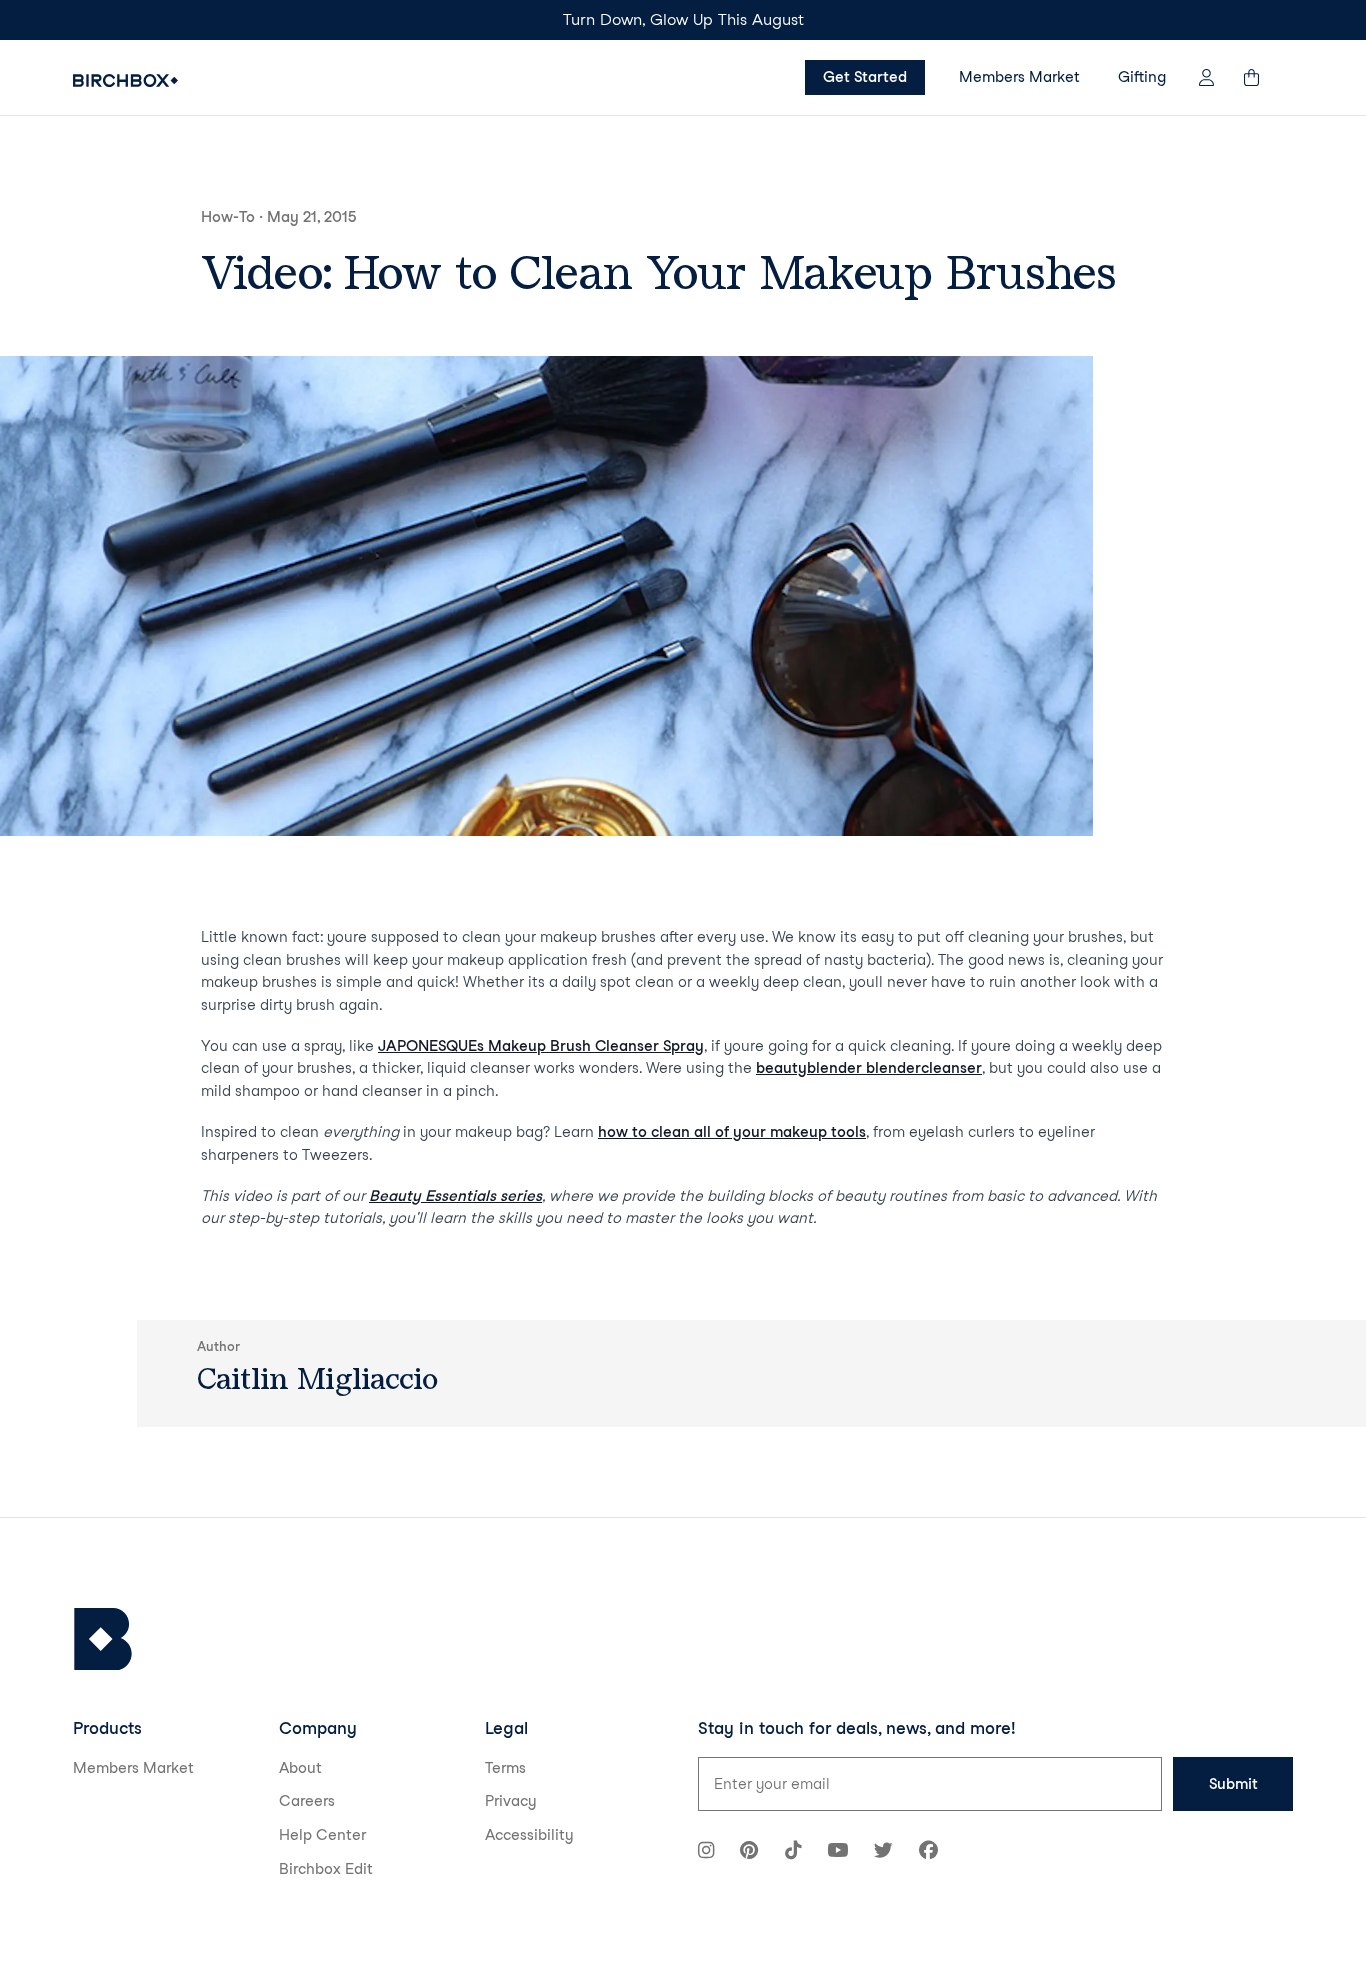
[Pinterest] (749, 1852)
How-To (228, 217)
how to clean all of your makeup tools (732, 1132)
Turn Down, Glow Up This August (683, 19)
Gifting (1142, 77)
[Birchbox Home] (125, 80)
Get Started (865, 77)
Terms (505, 1768)
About (300, 1768)
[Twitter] (883, 1852)
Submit (1233, 1784)
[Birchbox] (103, 1639)
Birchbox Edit (326, 1869)
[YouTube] (837, 1852)
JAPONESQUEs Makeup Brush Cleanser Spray (541, 1046)
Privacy (511, 1801)
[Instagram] (706, 1852)
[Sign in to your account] (1206, 77)
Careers (307, 1801)
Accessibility (529, 1835)
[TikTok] (793, 1852)
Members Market (1019, 77)
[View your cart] (1261, 77)
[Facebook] (928, 1852)
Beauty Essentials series (455, 1196)
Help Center (322, 1835)
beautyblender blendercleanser (869, 1068)
